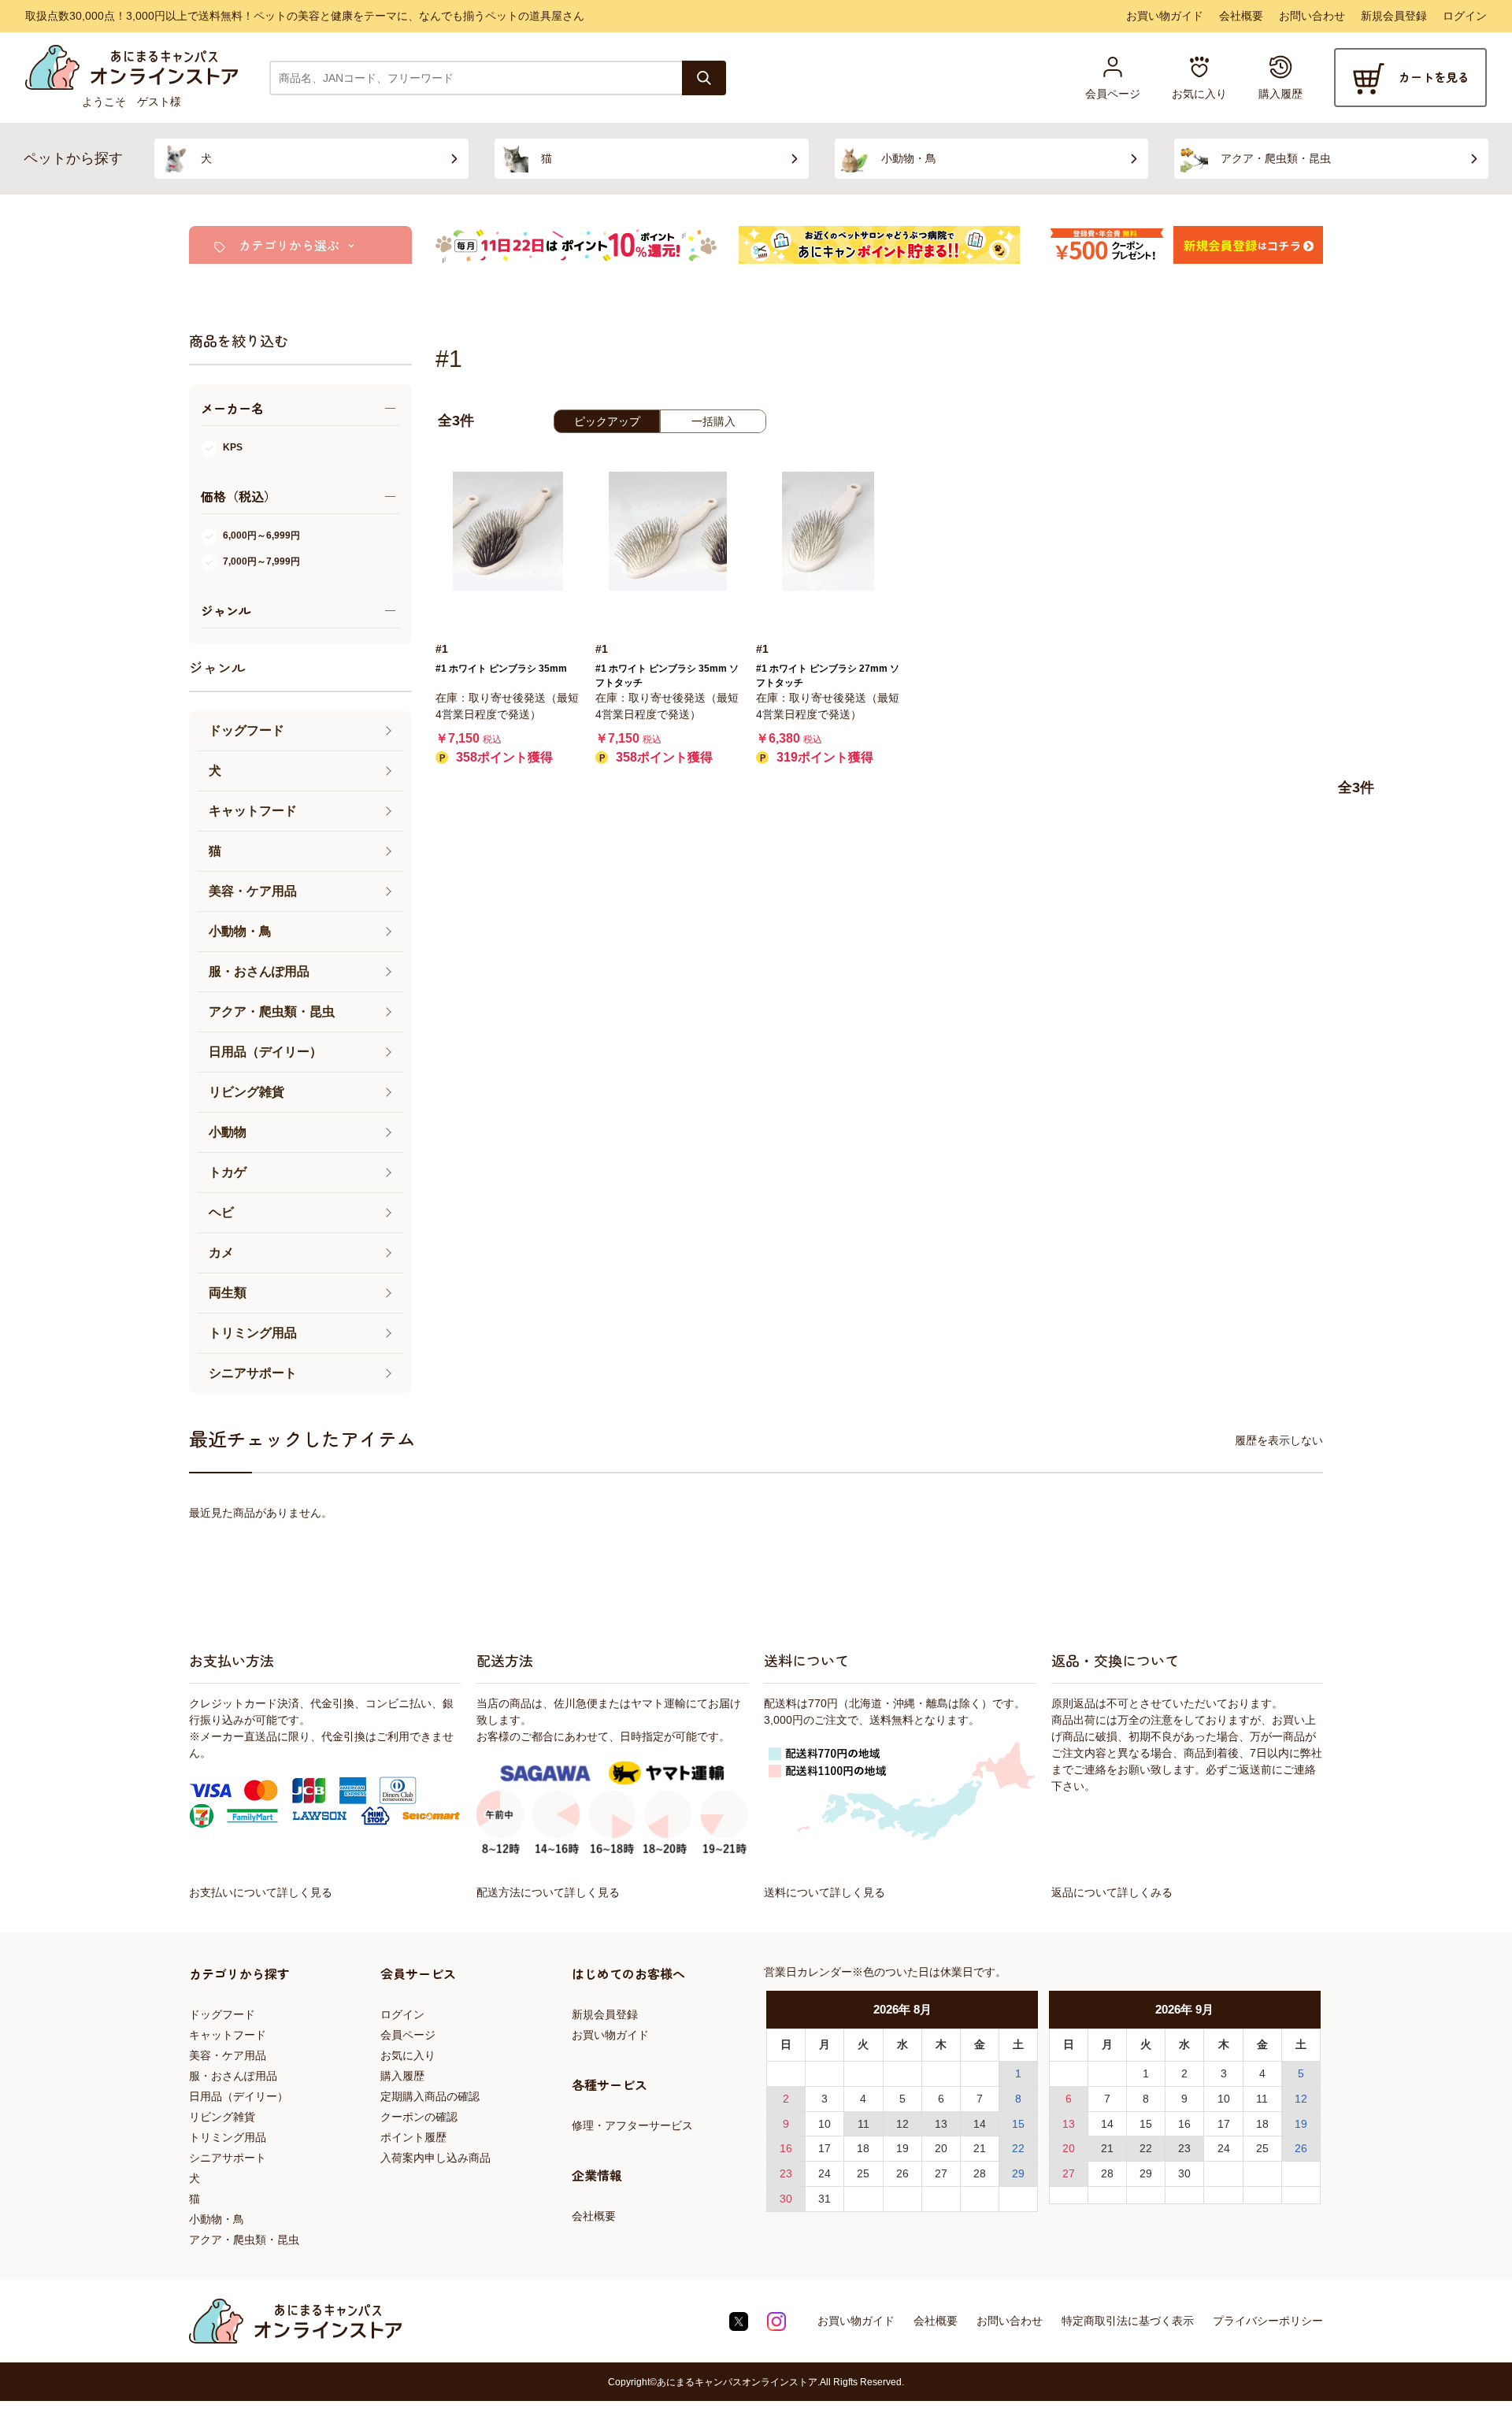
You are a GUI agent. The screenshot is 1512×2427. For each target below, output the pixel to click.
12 (902, 2124)
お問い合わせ (1312, 16)
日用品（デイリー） (239, 2096)
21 (980, 2148)
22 (1018, 2148)
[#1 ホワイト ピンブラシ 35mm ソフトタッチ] (667, 531)
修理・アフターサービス (632, 2125)
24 (825, 2173)
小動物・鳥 (217, 2219)
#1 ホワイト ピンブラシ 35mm (501, 669)
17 (825, 2148)
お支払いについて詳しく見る (261, 1892)
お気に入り (408, 2055)
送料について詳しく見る (825, 1892)
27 (941, 2173)
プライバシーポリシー (1268, 2321)
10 (825, 2124)
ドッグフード (222, 2014)
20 (941, 2148)
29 (1018, 2173)
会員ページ (408, 2035)
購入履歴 (402, 2076)
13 (941, 2124)
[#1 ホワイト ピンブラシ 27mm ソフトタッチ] (828, 531)
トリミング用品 (228, 2137)
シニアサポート (228, 2158)
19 (902, 2148)
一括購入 (713, 421)
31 (825, 2199)
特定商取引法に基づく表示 (1128, 2321)
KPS (233, 447)
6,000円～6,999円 (261, 535)
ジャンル (217, 667)
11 (863, 2124)
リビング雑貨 (222, 2117)
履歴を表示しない (1279, 1440)
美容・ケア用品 (228, 2055)
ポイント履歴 (413, 2137)
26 (902, 2173)
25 (863, 2173)
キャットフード (228, 2035)
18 (863, 2148)
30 (786, 2199)
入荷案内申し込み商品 (435, 2158)
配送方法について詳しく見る (548, 1892)
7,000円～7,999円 (261, 561)
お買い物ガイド (1165, 16)
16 (786, 2148)
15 (1018, 2124)
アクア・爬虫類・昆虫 (244, 2240)
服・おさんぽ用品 (233, 2076)
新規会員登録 (1394, 16)
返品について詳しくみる (1112, 1892)
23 (786, 2173)
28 (980, 2173)
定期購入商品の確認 (430, 2096)
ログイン (1465, 16)
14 (980, 2124)
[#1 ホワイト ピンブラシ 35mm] (508, 531)
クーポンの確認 (419, 2117)
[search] (704, 78)
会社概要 (1241, 16)
